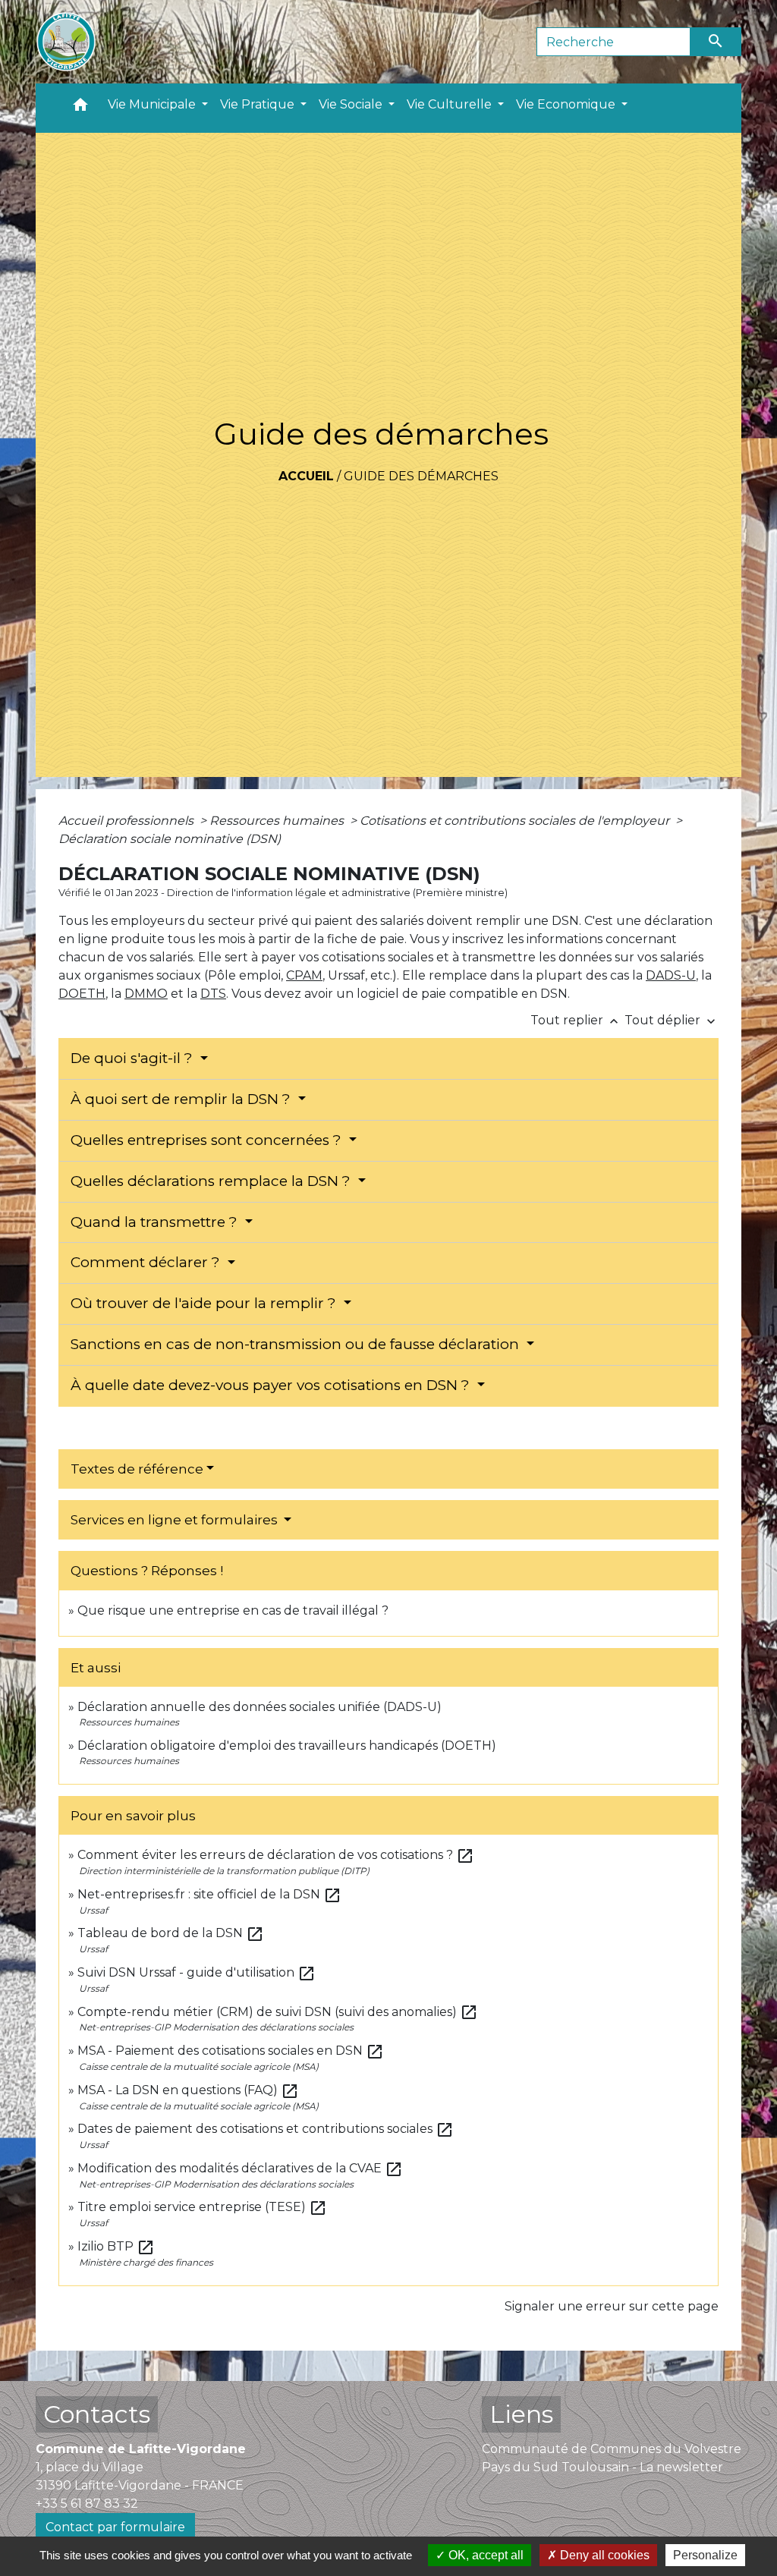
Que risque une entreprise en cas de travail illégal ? (233, 1610)
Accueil (306, 476)
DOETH (82, 994)
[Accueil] (66, 42)
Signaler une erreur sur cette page (612, 2306)
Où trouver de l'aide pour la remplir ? (205, 1303)
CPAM (304, 975)
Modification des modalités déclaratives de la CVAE (240, 2168)
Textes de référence (137, 1469)
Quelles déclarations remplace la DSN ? (212, 1181)
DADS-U (671, 975)
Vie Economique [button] (567, 104)
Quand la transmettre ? (156, 1222)
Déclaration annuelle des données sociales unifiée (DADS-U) (260, 1707)
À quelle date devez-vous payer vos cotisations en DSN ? (272, 1385)
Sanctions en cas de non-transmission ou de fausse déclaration (297, 1344)
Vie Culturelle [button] (451, 104)
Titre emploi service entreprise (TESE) (202, 2207)
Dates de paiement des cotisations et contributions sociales (266, 2129)
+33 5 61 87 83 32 (87, 2504)
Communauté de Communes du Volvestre (612, 2449)
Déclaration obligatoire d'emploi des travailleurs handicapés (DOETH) (287, 1746)
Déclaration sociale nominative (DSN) (170, 839)
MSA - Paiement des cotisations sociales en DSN (231, 2051)
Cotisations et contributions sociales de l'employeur (516, 821)
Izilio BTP (116, 2246)
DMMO (146, 994)
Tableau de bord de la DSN (171, 1933)
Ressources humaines (278, 821)
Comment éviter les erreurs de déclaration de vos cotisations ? (276, 1855)
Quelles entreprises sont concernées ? (208, 1140)
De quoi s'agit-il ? (134, 1058)
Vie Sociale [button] (352, 104)
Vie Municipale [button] (153, 104)
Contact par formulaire (115, 2527)
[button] (80, 108)
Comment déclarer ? (147, 1262)
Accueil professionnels (127, 821)
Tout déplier (672, 1020)
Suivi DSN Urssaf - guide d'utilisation (197, 1972)
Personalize (705, 2555)
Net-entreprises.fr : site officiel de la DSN (209, 1894)
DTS (213, 994)
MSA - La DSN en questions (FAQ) (188, 2090)
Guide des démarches (421, 476)
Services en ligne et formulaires (176, 1520)
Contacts (97, 2414)
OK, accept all (484, 2555)
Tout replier (576, 1020)
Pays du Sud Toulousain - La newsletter (602, 2467)
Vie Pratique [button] (259, 104)
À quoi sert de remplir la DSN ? (182, 1099)
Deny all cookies (603, 2555)
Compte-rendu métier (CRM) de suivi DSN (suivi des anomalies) (278, 2012)
